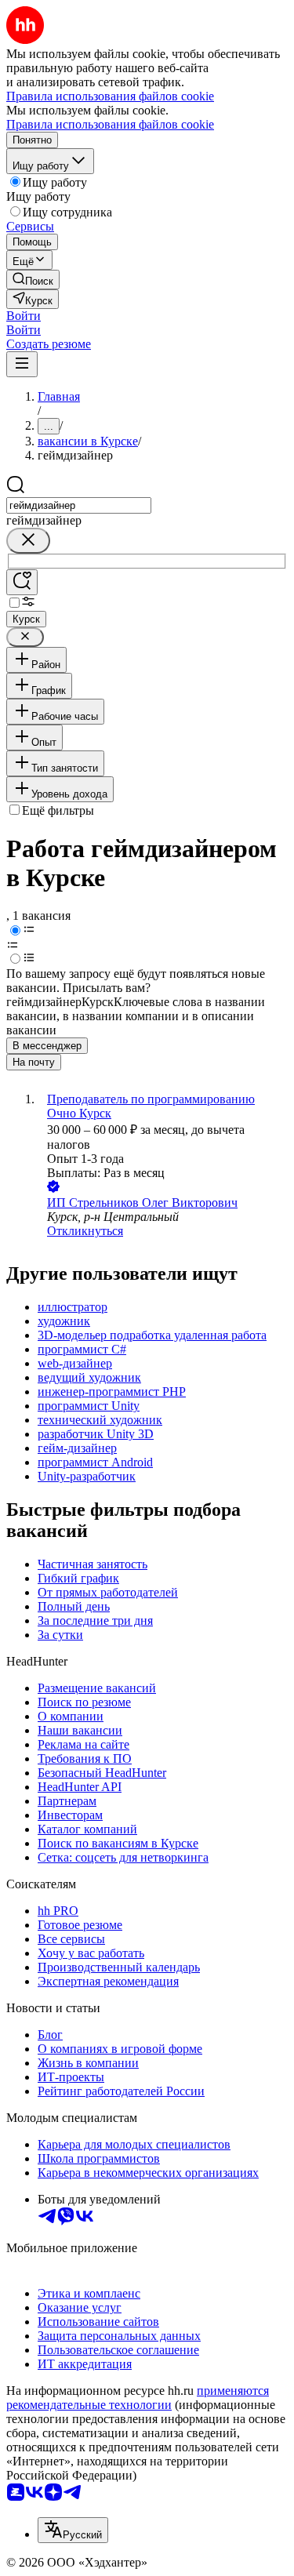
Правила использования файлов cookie (110, 124)
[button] (24, 316)
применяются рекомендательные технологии (138, 2398)
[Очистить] (28, 541)
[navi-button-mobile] (22, 364)
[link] (33, 280)
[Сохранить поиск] (22, 582)
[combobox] (79, 505)
